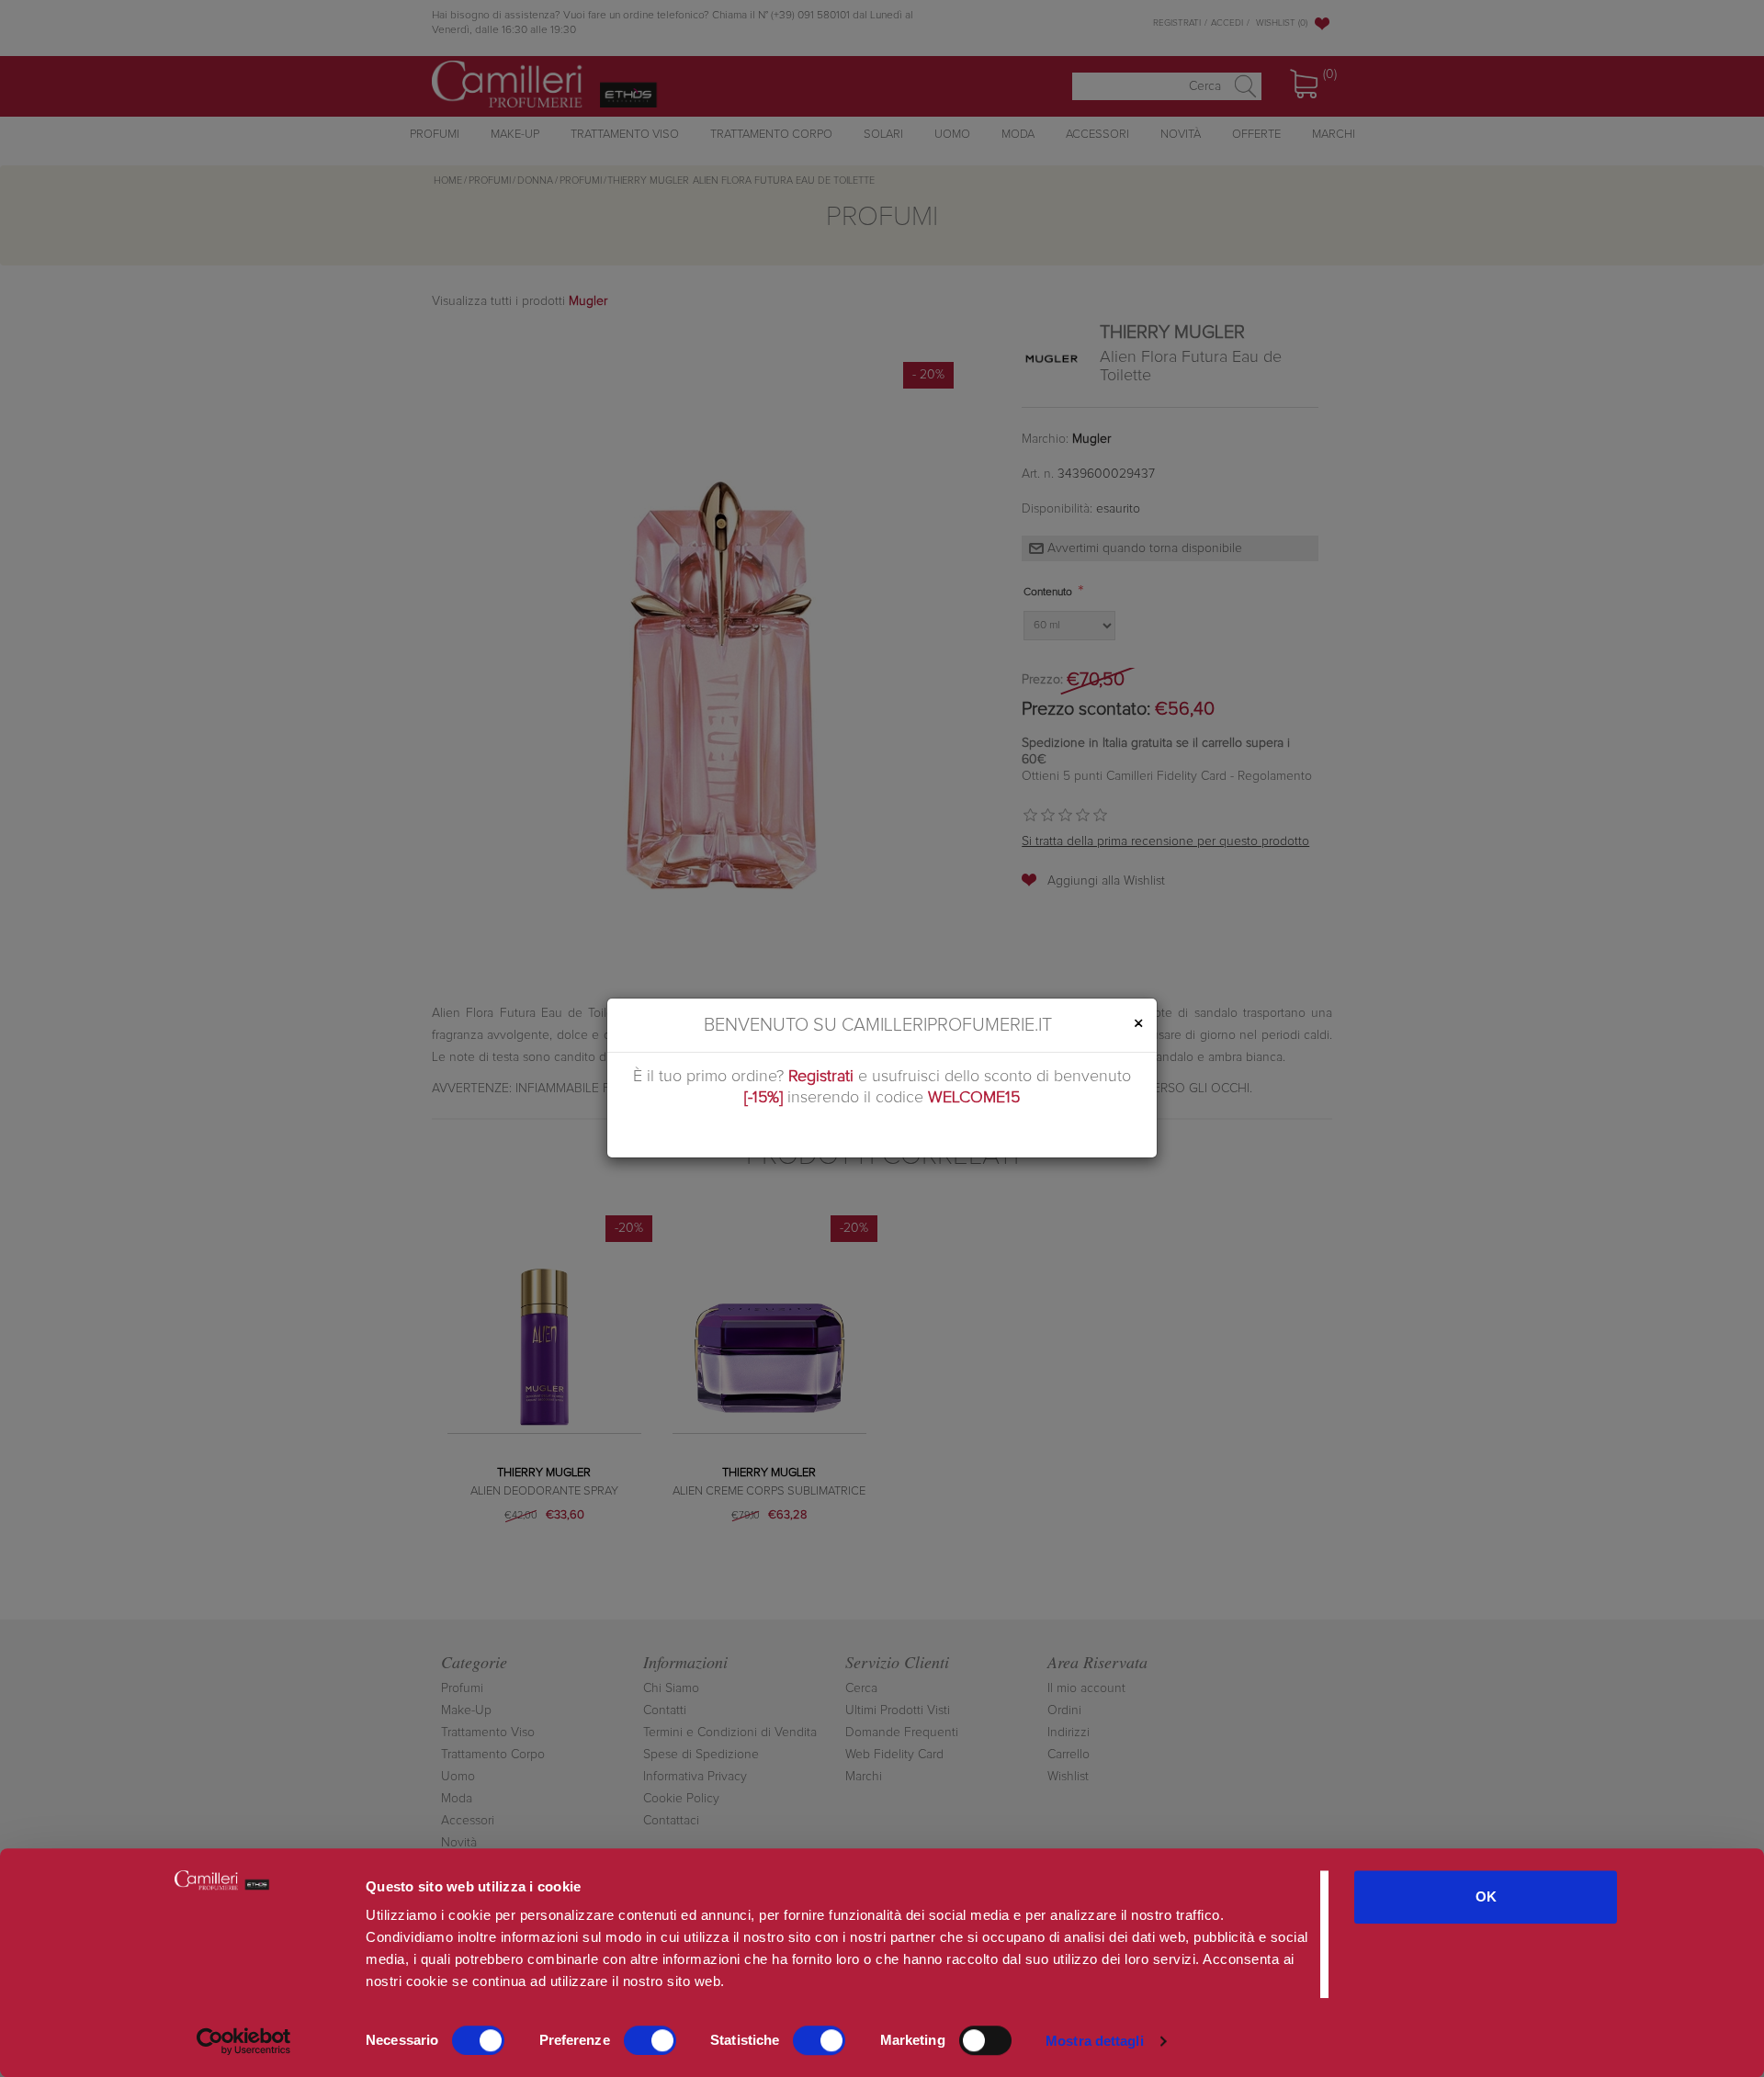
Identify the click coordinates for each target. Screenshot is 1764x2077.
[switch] (650, 2040)
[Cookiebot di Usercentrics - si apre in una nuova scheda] (244, 2041)
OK (1486, 1896)
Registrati (821, 1077)
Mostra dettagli (1095, 2041)
